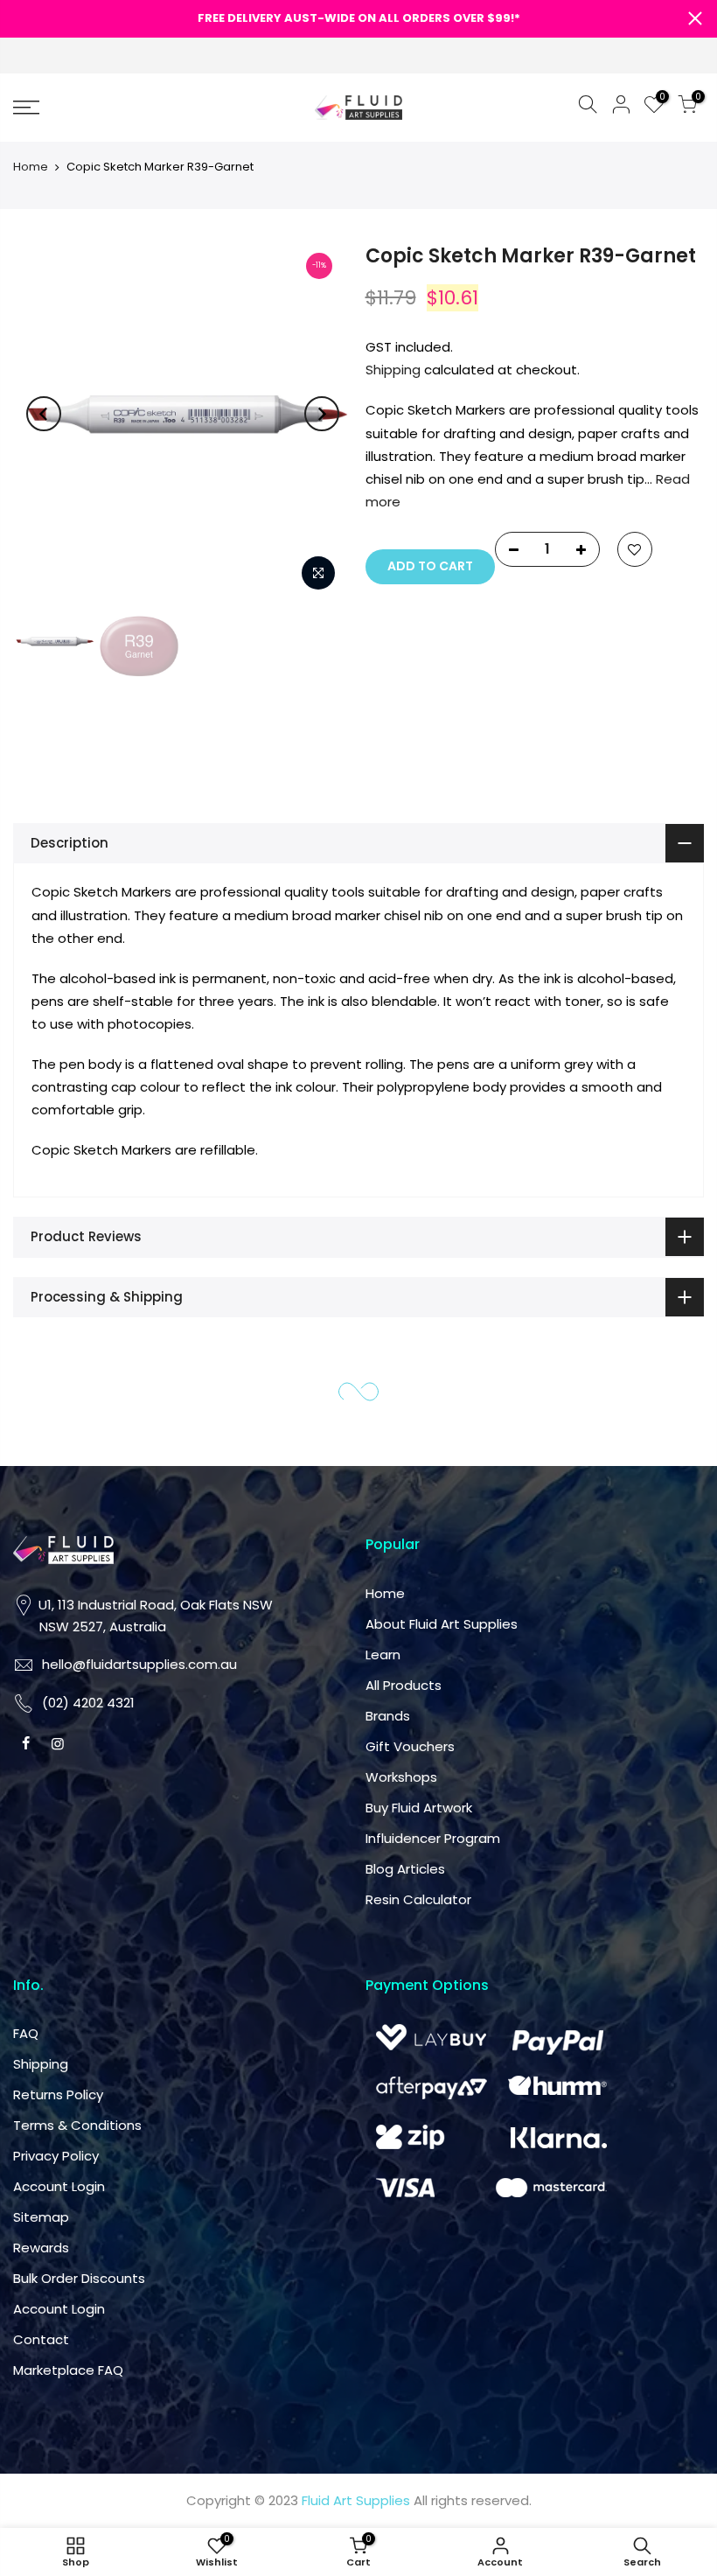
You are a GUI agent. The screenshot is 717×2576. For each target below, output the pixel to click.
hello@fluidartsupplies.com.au (139, 1664)
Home (31, 167)
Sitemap (41, 2217)
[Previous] (44, 414)
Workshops (401, 1777)
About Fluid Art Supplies (442, 1624)
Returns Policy (58, 2094)
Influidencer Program (433, 1838)
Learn (383, 1655)
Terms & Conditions (77, 2125)
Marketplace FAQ (68, 2370)
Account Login (59, 2186)
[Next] (322, 414)
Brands (388, 1716)
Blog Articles (405, 1869)
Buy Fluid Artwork (419, 1808)
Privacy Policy (56, 2156)
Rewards (41, 2248)
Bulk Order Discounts (79, 2278)
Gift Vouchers (410, 1746)
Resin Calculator (418, 1899)
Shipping (393, 370)
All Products (404, 1685)
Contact (41, 2339)
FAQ (26, 2033)
